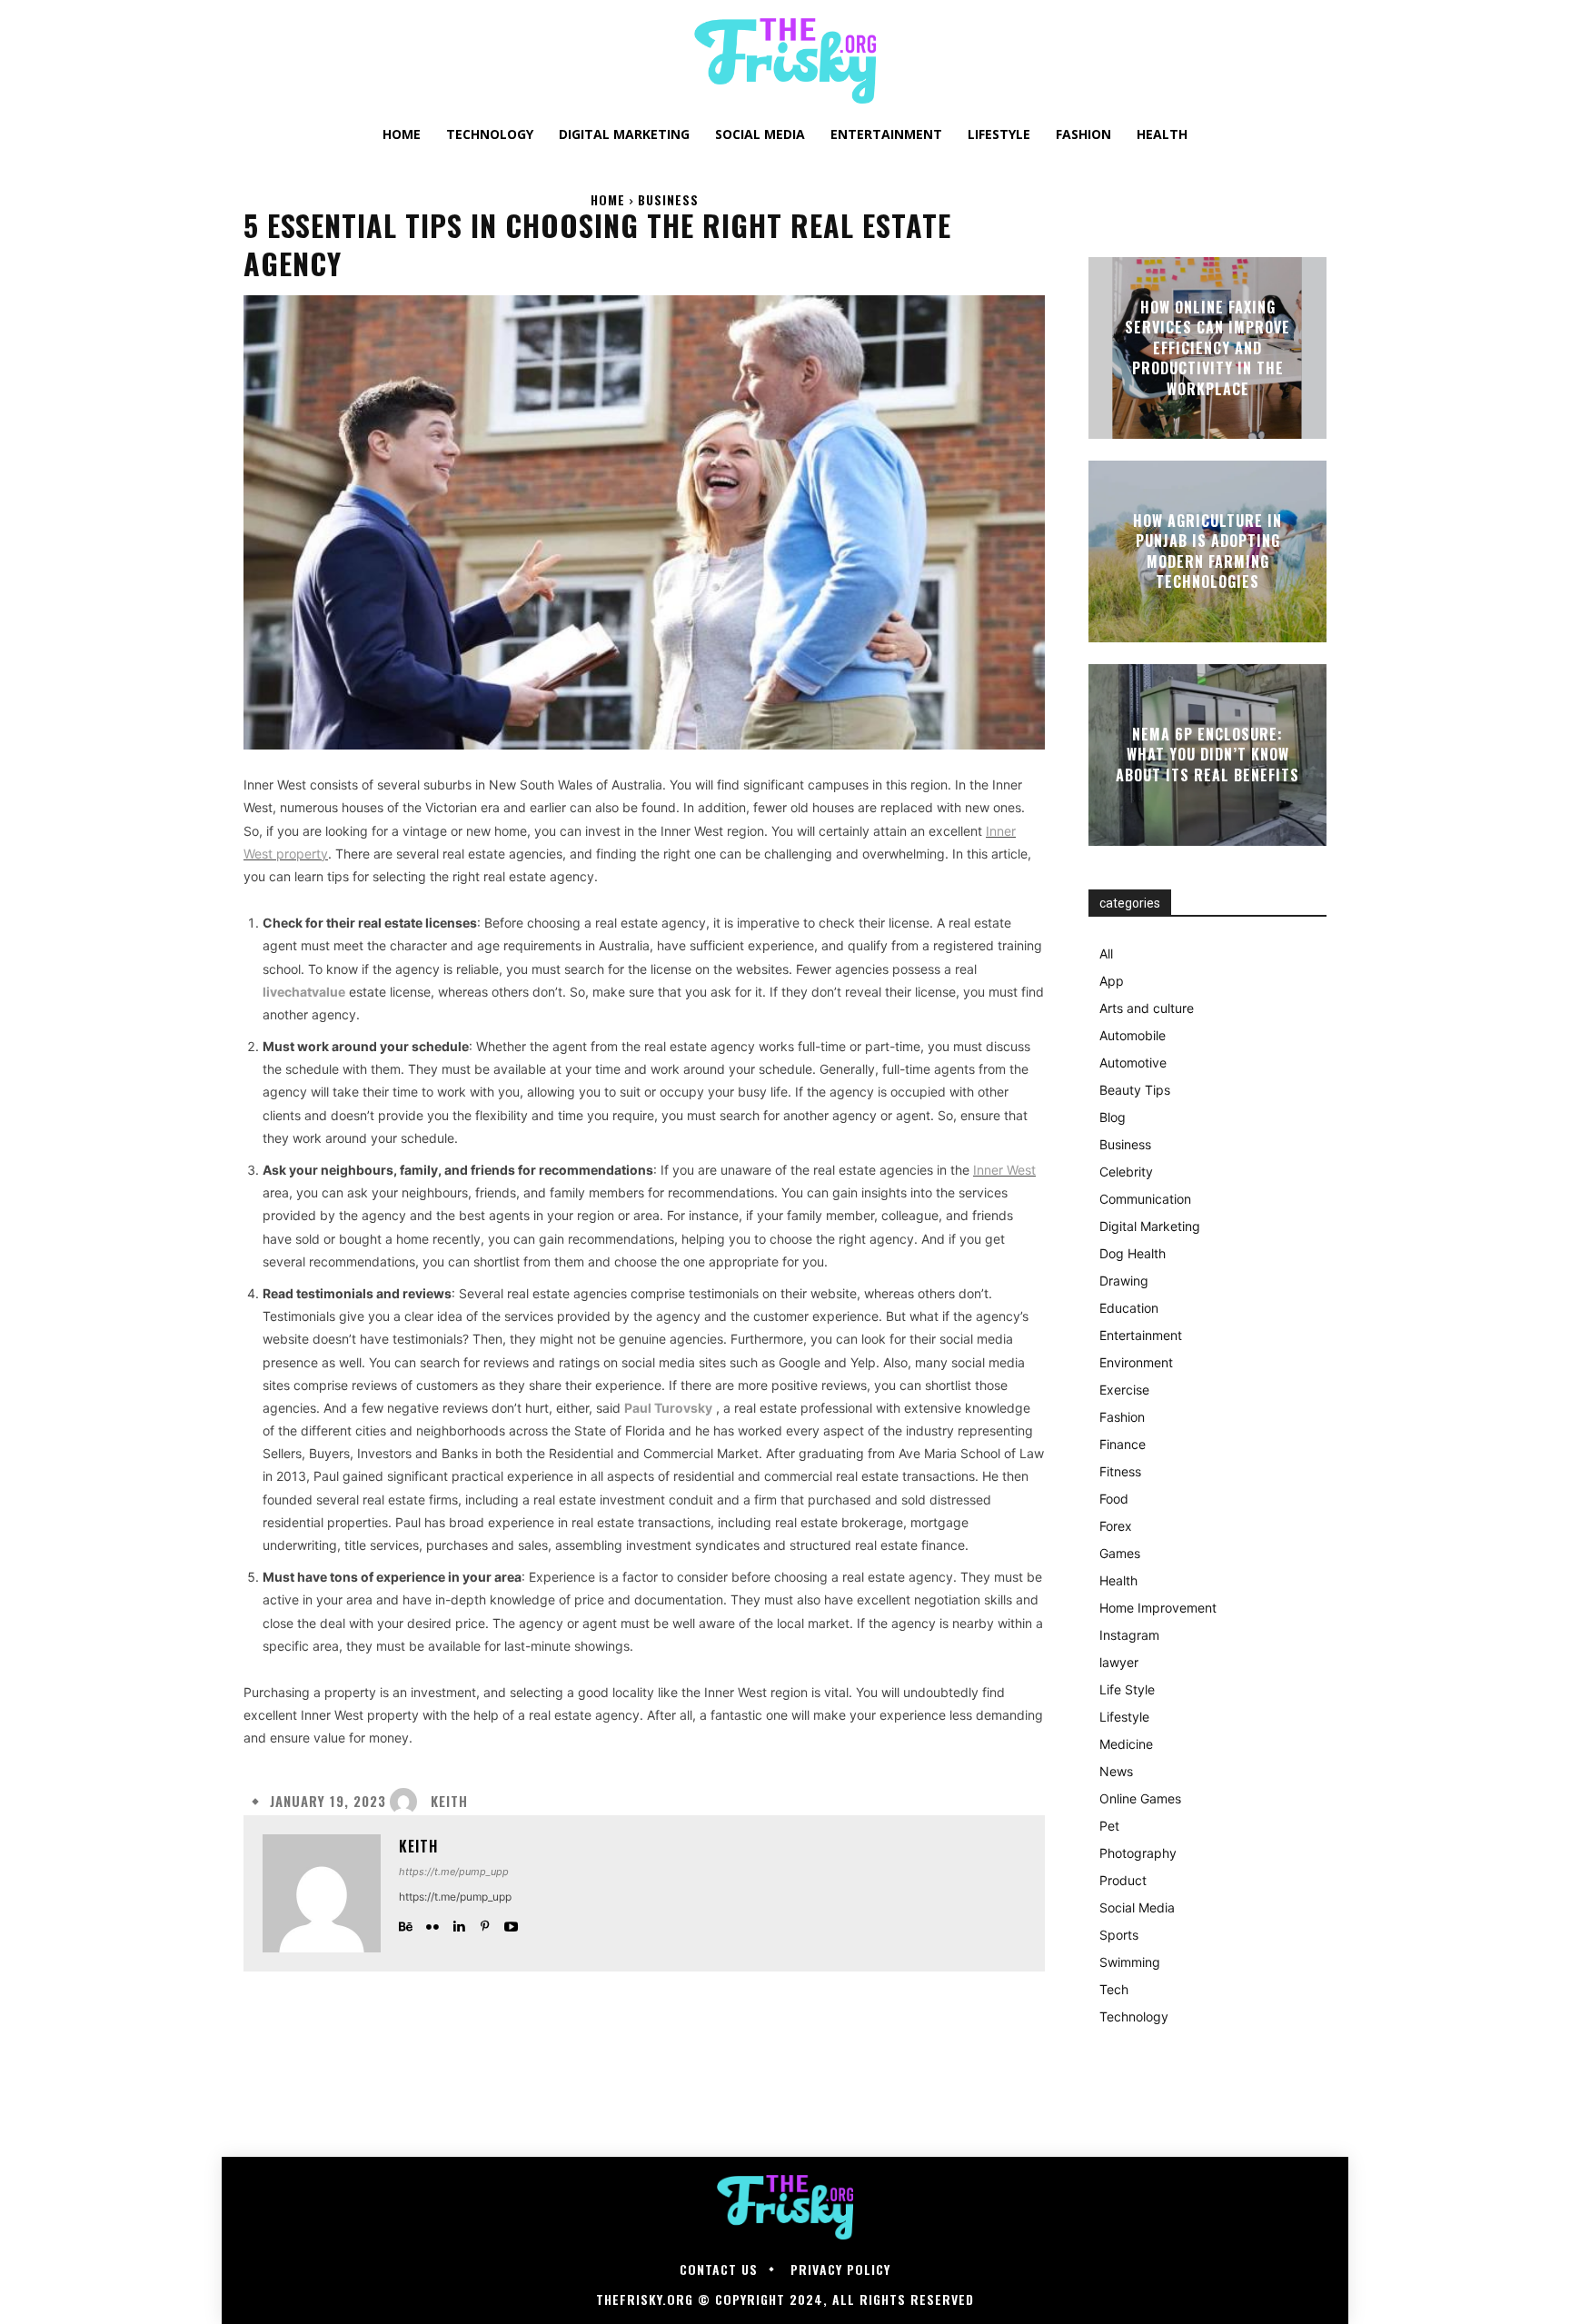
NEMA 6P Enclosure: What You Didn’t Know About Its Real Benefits (1207, 755)
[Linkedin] (458, 1923)
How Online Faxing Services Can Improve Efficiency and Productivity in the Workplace (1207, 348)
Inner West (1004, 1170)
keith (449, 1801)
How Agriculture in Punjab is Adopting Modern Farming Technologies (1207, 551)
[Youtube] (511, 1923)
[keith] (408, 1802)
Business (668, 199)
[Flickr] (432, 1923)
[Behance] (406, 1923)
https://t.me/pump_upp (454, 1872)
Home (608, 199)
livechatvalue (304, 992)
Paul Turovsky (668, 1408)
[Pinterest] (485, 1923)
